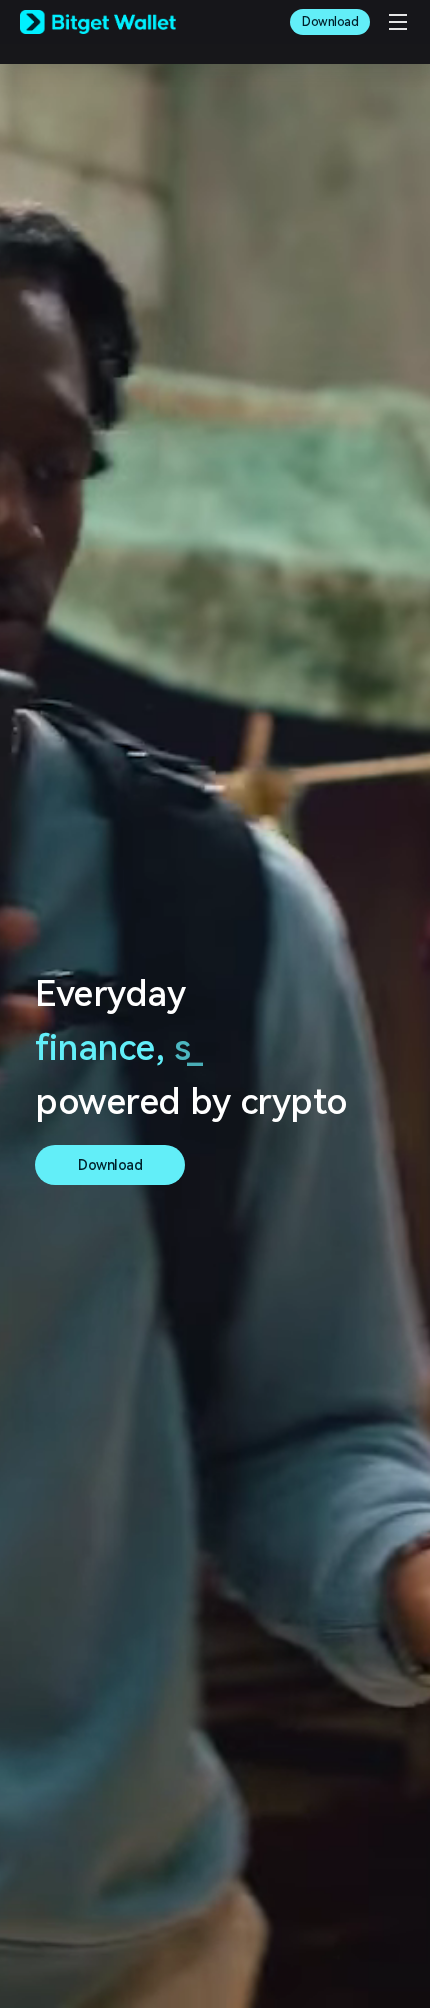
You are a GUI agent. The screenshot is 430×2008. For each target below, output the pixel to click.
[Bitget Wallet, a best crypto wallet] (98, 22)
